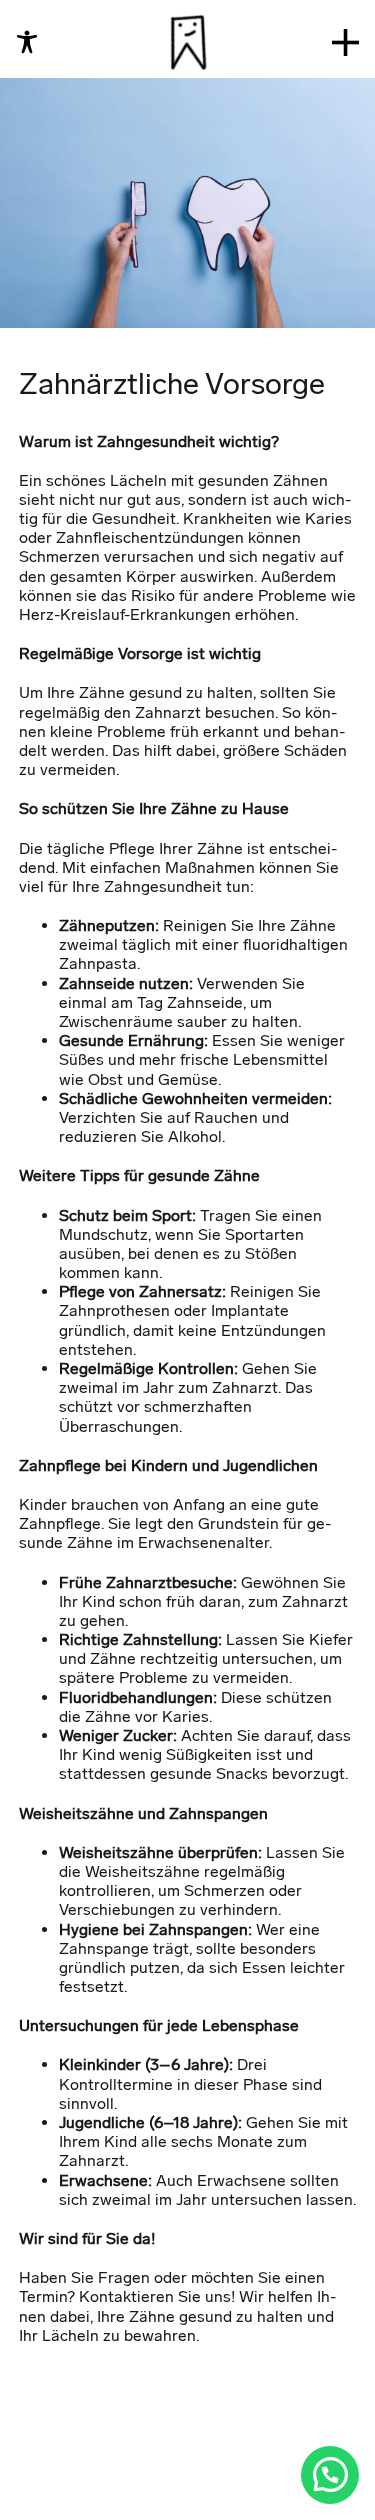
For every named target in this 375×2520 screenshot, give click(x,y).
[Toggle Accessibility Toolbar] (27, 42)
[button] (330, 2474)
